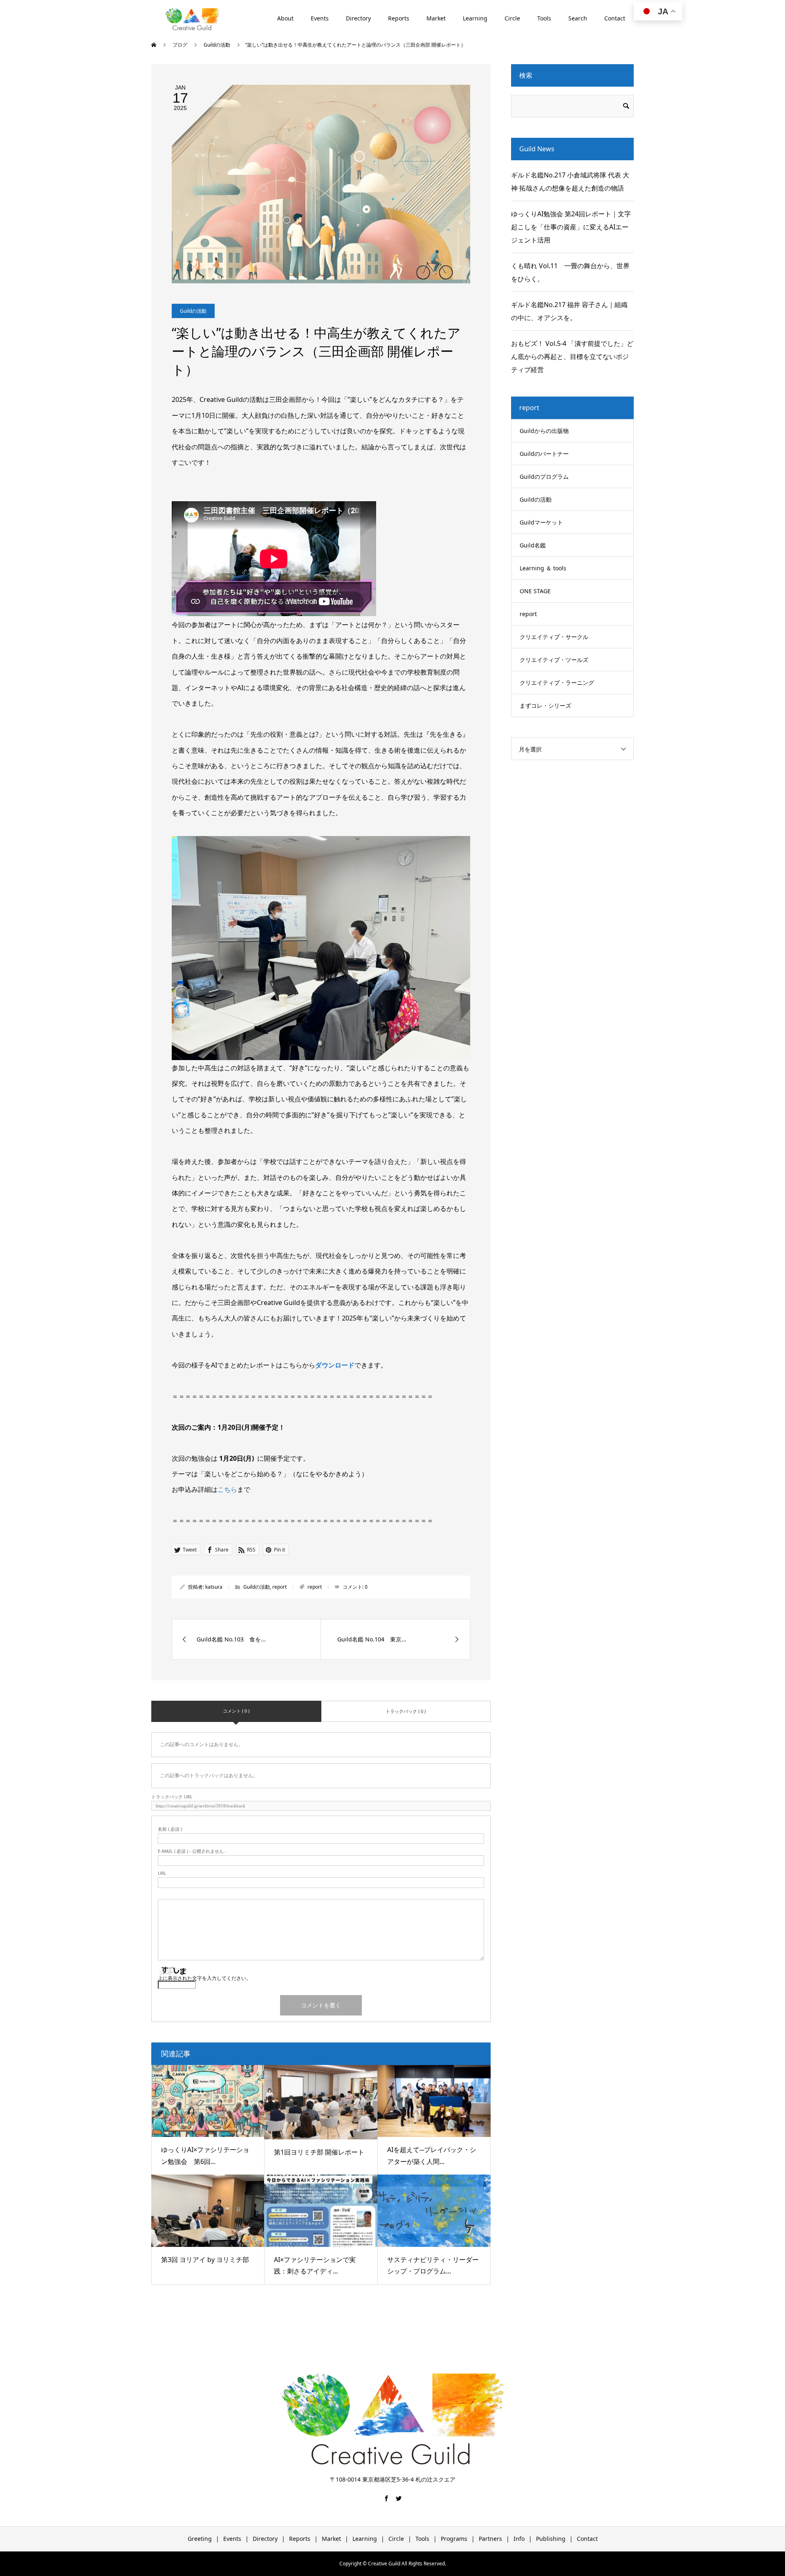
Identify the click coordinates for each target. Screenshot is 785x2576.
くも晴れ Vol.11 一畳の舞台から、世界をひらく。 (570, 272)
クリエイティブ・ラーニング (557, 683)
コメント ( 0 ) (236, 1711)
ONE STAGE (535, 591)
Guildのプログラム (544, 476)
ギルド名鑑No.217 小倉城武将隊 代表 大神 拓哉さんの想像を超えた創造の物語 (570, 182)
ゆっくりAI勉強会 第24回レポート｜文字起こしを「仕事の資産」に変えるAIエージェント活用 (571, 227)
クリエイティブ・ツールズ (554, 660)
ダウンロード (335, 1365)
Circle (512, 18)
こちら (227, 1489)
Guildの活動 (193, 311)
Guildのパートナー (544, 454)
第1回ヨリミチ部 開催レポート (319, 2152)
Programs (454, 2539)
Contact (615, 18)
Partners (490, 2539)
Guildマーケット (541, 522)
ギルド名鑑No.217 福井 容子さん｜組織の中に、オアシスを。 (569, 311)
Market (436, 18)
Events (320, 18)
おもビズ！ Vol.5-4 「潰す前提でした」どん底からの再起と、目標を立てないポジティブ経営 (572, 356)
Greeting (200, 2539)
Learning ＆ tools (543, 568)
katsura (214, 1587)
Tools (544, 18)
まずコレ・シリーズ (545, 705)
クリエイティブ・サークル (554, 637)
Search (578, 18)
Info (519, 2539)
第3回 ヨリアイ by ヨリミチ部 (205, 2260)
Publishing (551, 2539)
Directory (358, 18)
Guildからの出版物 (544, 431)
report (279, 1587)
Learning (475, 18)
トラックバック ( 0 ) (406, 1711)
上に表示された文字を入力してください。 (204, 1978)
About (285, 18)
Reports (399, 18)
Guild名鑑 (533, 545)
